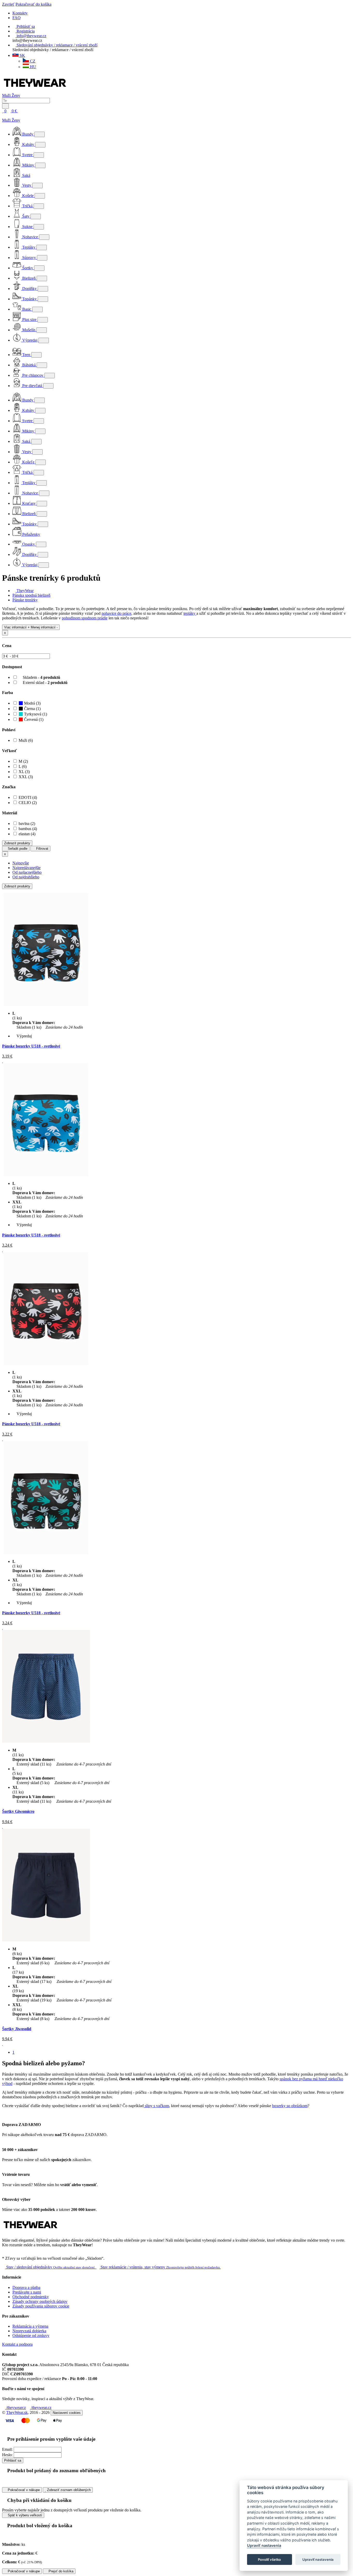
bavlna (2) (27, 824)
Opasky (29, 544)
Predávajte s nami (27, 2292)
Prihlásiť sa (13, 2460)
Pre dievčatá (32, 386)
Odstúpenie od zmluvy (31, 2335)
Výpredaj (30, 340)
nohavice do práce (116, 613)
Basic (27, 309)
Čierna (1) (32, 709)
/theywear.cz (41, 2408)
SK (22, 55)
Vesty (27, 185)
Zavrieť (8, 4)
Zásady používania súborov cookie (41, 2306)
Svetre (27, 155)
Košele (28, 196)
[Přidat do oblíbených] (3, 1061)
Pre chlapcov (33, 375)
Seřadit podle (17, 849)
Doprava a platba (26, 2287)
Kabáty (28, 144)
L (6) (23, 766)
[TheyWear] (30, 2231)
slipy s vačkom (156, 2106)
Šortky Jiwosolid (17, 2029)
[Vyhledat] (5, 106)
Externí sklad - (45, 683)
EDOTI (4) (28, 797)
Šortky (28, 268)
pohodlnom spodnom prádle (85, 618)
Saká (26, 175)
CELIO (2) (28, 803)
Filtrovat (42, 849)
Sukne (27, 227)
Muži (7, 95)
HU (33, 67)
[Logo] (35, 91)
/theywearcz (16, 2408)
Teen (26, 355)
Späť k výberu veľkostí (24, 2515)
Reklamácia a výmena (30, 2326)
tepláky (190, 613)
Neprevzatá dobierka (29, 2331)
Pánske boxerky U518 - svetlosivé (31, 1046)
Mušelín (29, 330)
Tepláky (29, 247)
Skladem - (41, 677)
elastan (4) (27, 834)
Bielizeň (29, 278)
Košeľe (28, 462)
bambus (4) (28, 829)
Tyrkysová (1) (35, 714)
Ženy (16, 95)
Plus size (29, 320)
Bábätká (29, 365)
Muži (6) (26, 740)
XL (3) (24, 772)
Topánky (29, 299)
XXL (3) (26, 777)
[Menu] (24, 111)
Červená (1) (33, 719)
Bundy (28, 134)
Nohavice (30, 237)
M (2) (23, 761)
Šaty (26, 216)
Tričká (27, 206)
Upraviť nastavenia (264, 2546)
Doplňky (29, 289)
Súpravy (29, 258)
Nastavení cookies (67, 2413)
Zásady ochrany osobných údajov (40, 2301)
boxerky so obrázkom (290, 2106)
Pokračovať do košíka (33, 4)
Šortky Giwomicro (18, 1811)
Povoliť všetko (269, 2559)
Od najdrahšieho (26, 877)
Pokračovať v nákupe (23, 2490)
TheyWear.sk (17, 2412)
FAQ (17, 18)
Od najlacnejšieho (27, 872)
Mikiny (28, 165)
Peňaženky (31, 534)
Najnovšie (21, 863)
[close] (4, 116)
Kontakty (20, 13)
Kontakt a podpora (17, 2344)
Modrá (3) (32, 703)
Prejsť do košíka (60, 2571)
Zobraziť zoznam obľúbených (68, 2490)
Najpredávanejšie (26, 868)
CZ (32, 61)
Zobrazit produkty (17, 843)
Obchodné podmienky (31, 2297)
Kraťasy (29, 503)
